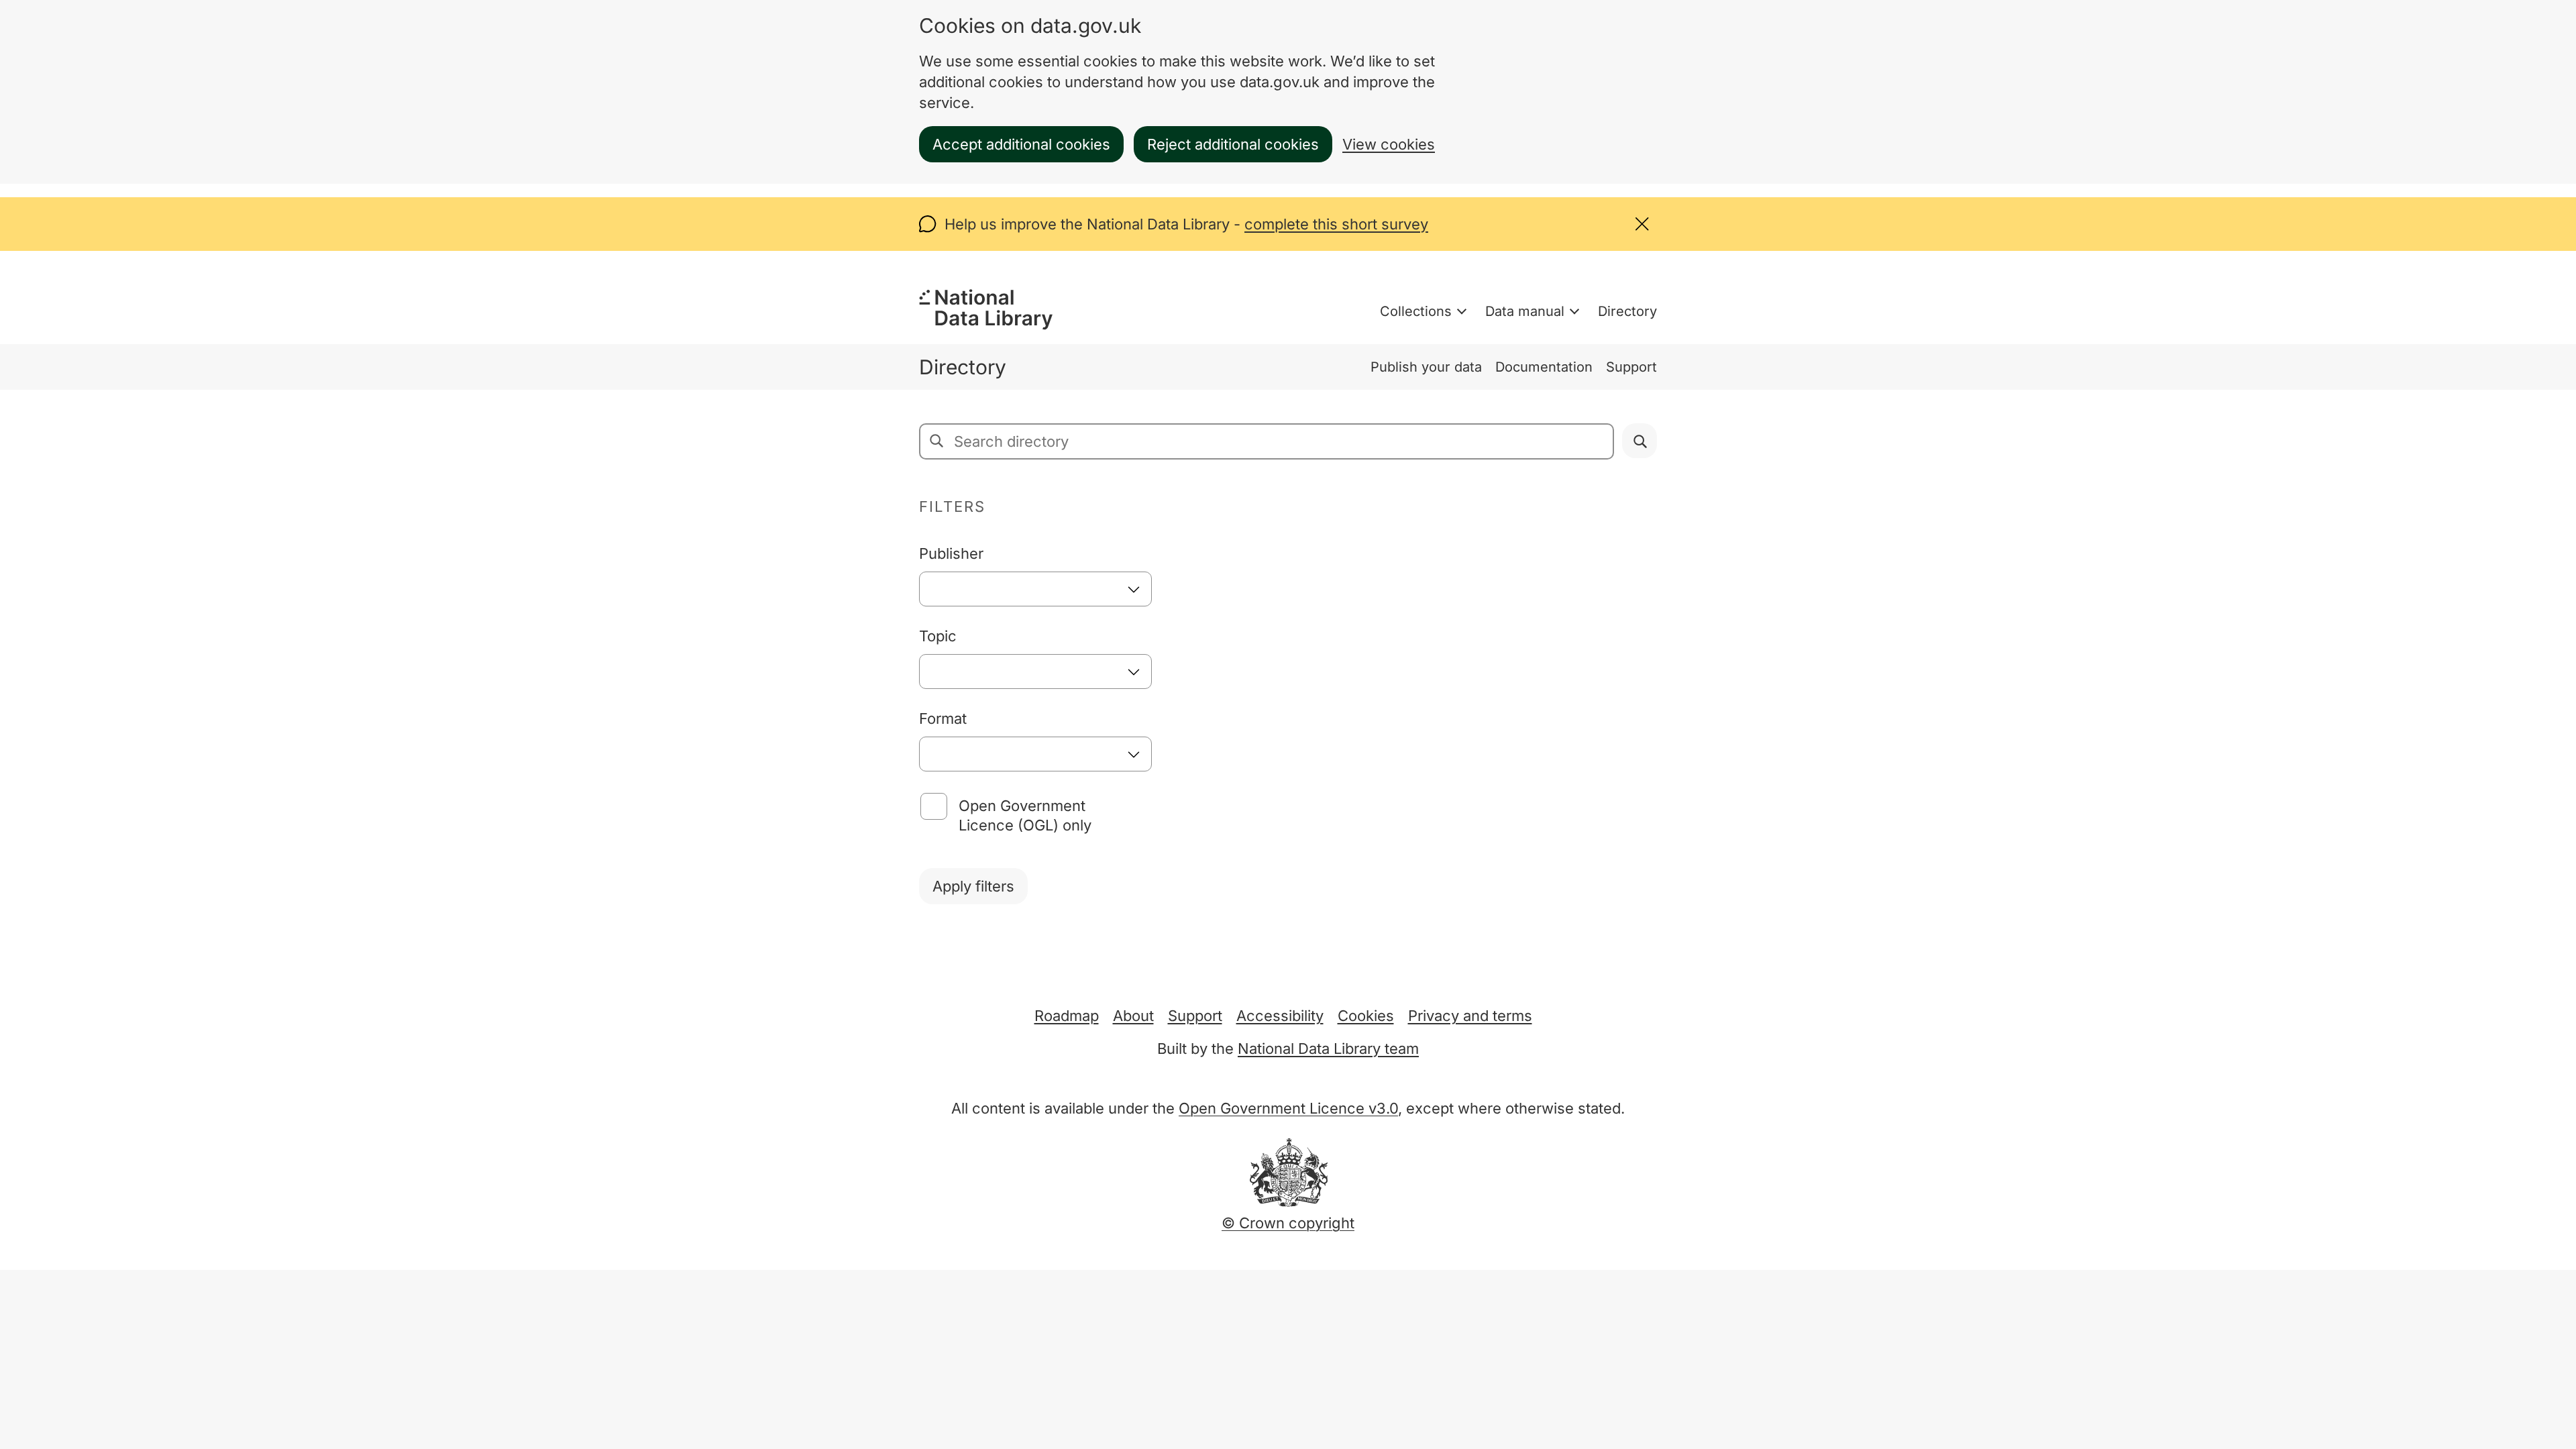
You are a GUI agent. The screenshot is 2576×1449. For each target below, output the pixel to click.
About (1133, 1016)
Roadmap (1067, 1016)
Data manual (1525, 311)
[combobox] (1035, 589)
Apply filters (973, 886)
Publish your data (1426, 367)
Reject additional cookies (1233, 144)
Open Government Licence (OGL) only (1025, 815)
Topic (938, 636)
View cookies (1389, 144)
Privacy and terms (1470, 1016)
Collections (1416, 311)
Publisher (951, 553)
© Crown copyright (1288, 1223)
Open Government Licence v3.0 (1288, 1108)
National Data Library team (1328, 1049)
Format (943, 718)
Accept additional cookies (1021, 144)
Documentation (1544, 367)
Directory (1627, 311)
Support (1631, 367)
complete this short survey (1336, 224)
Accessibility (1280, 1016)
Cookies (1366, 1016)
